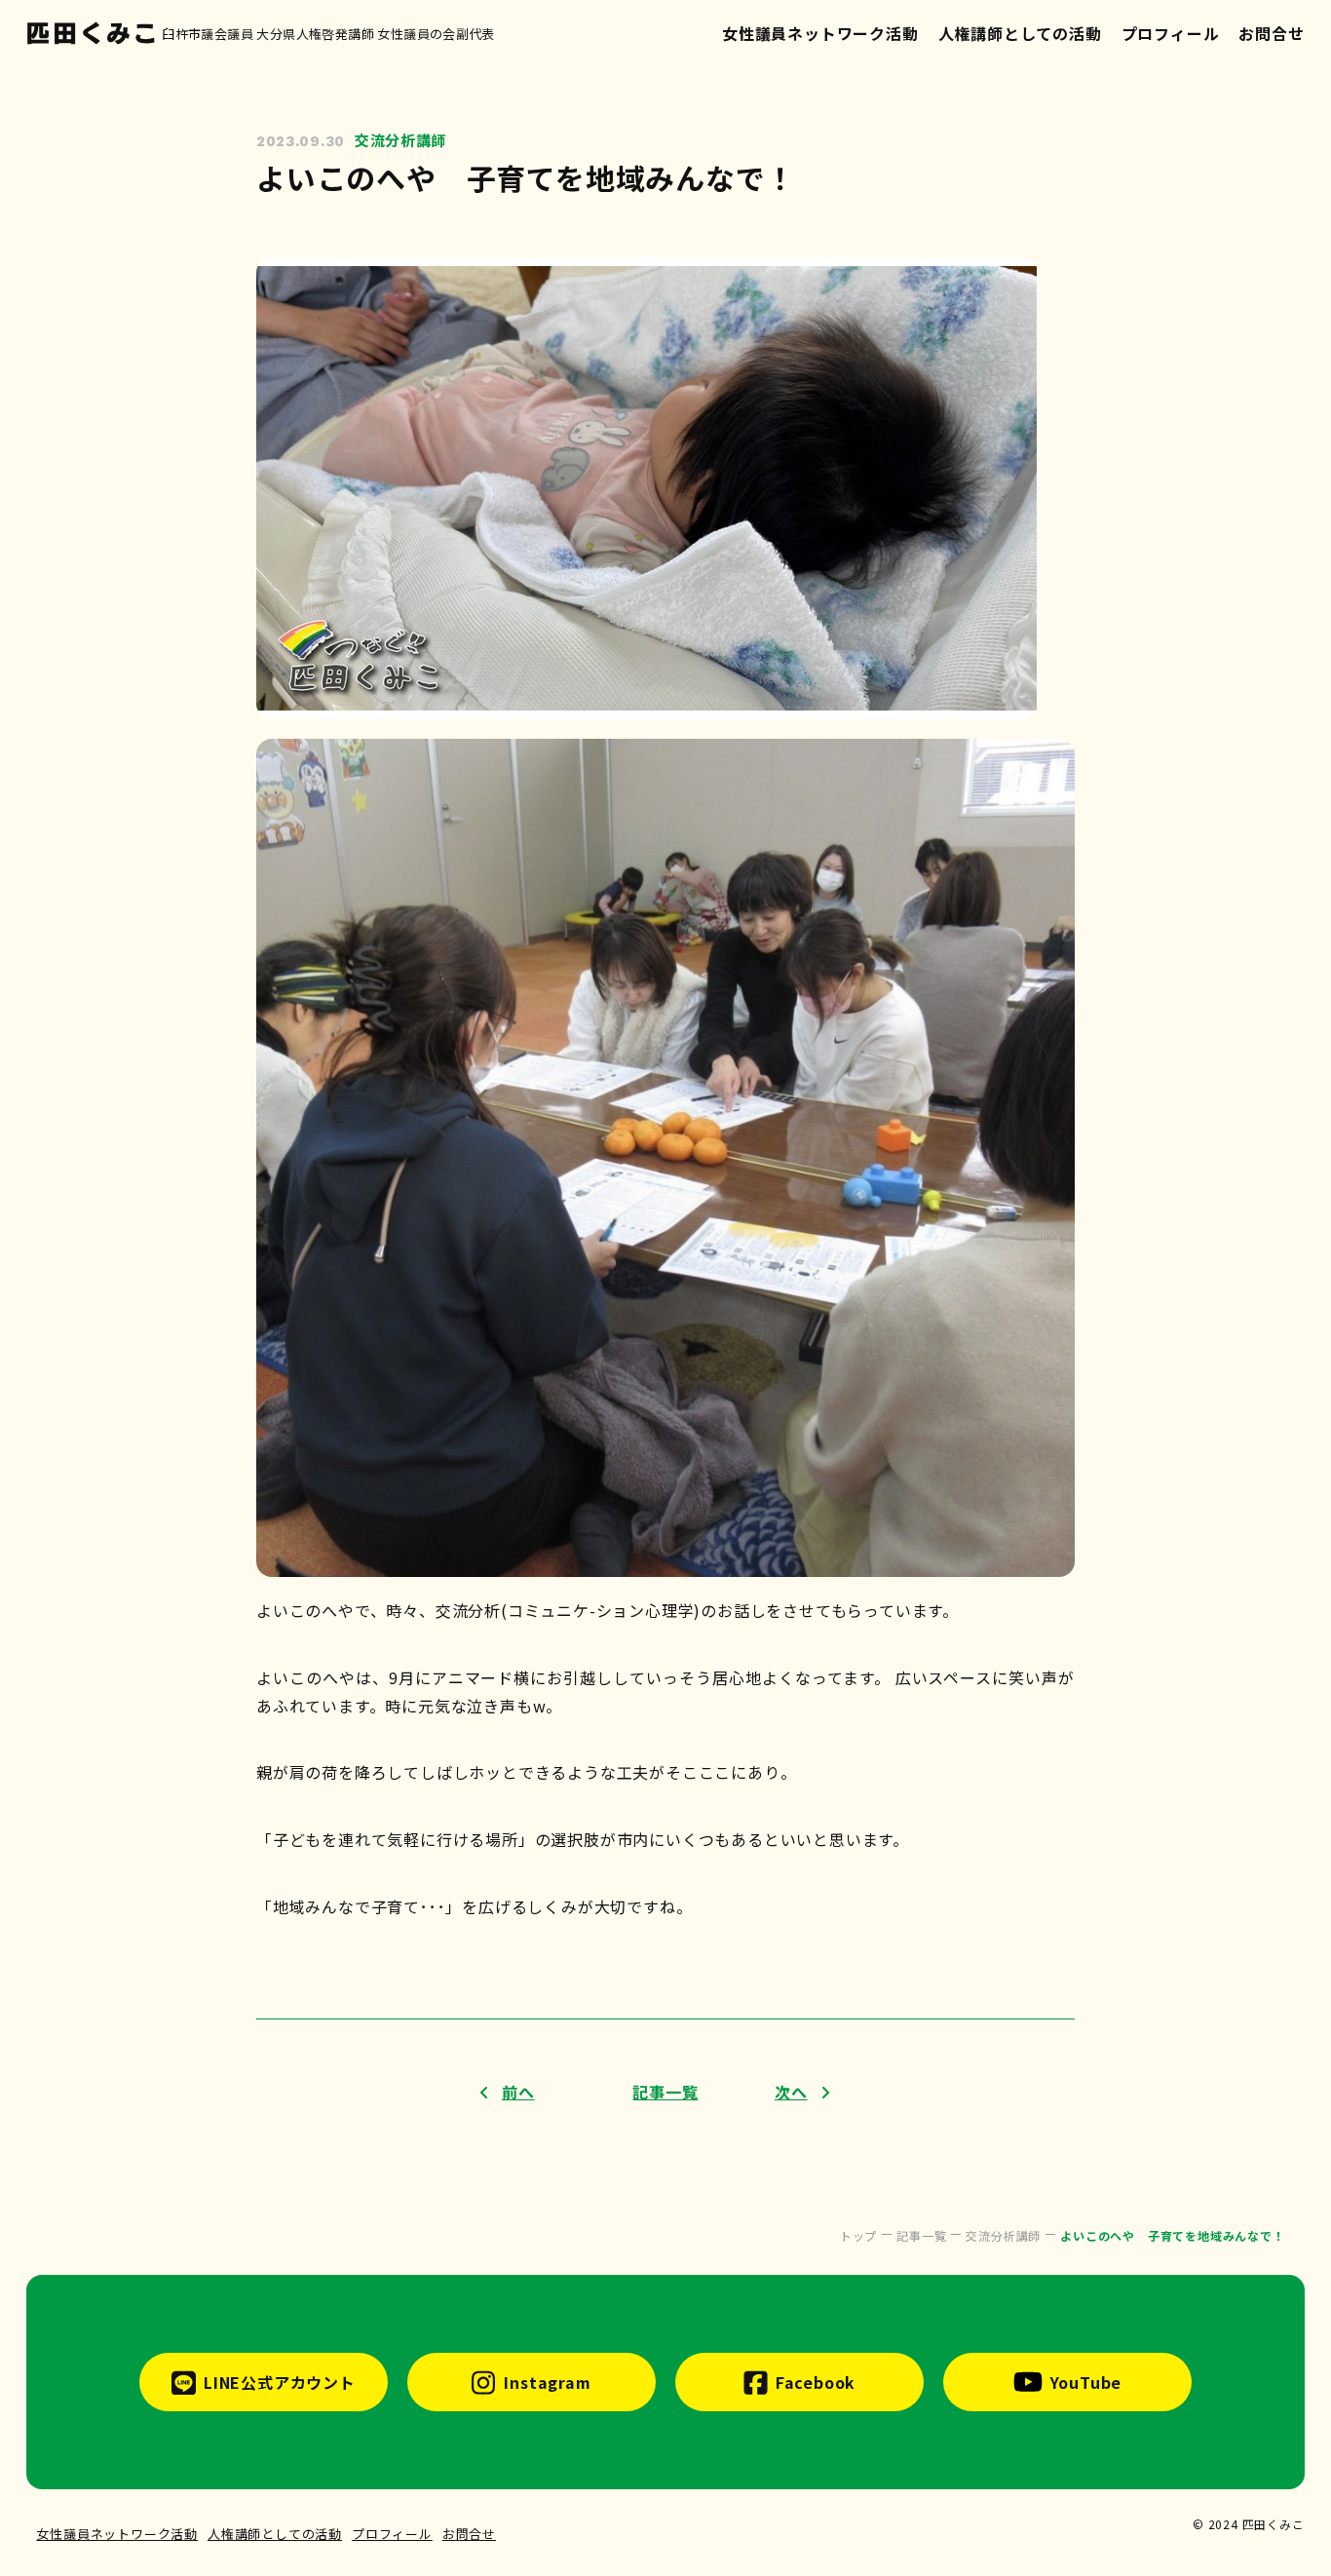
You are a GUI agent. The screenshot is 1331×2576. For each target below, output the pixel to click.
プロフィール (1171, 33)
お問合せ (1271, 33)
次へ (791, 2092)
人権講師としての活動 (1020, 33)
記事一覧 (665, 2092)
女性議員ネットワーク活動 (820, 33)
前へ (518, 2092)
